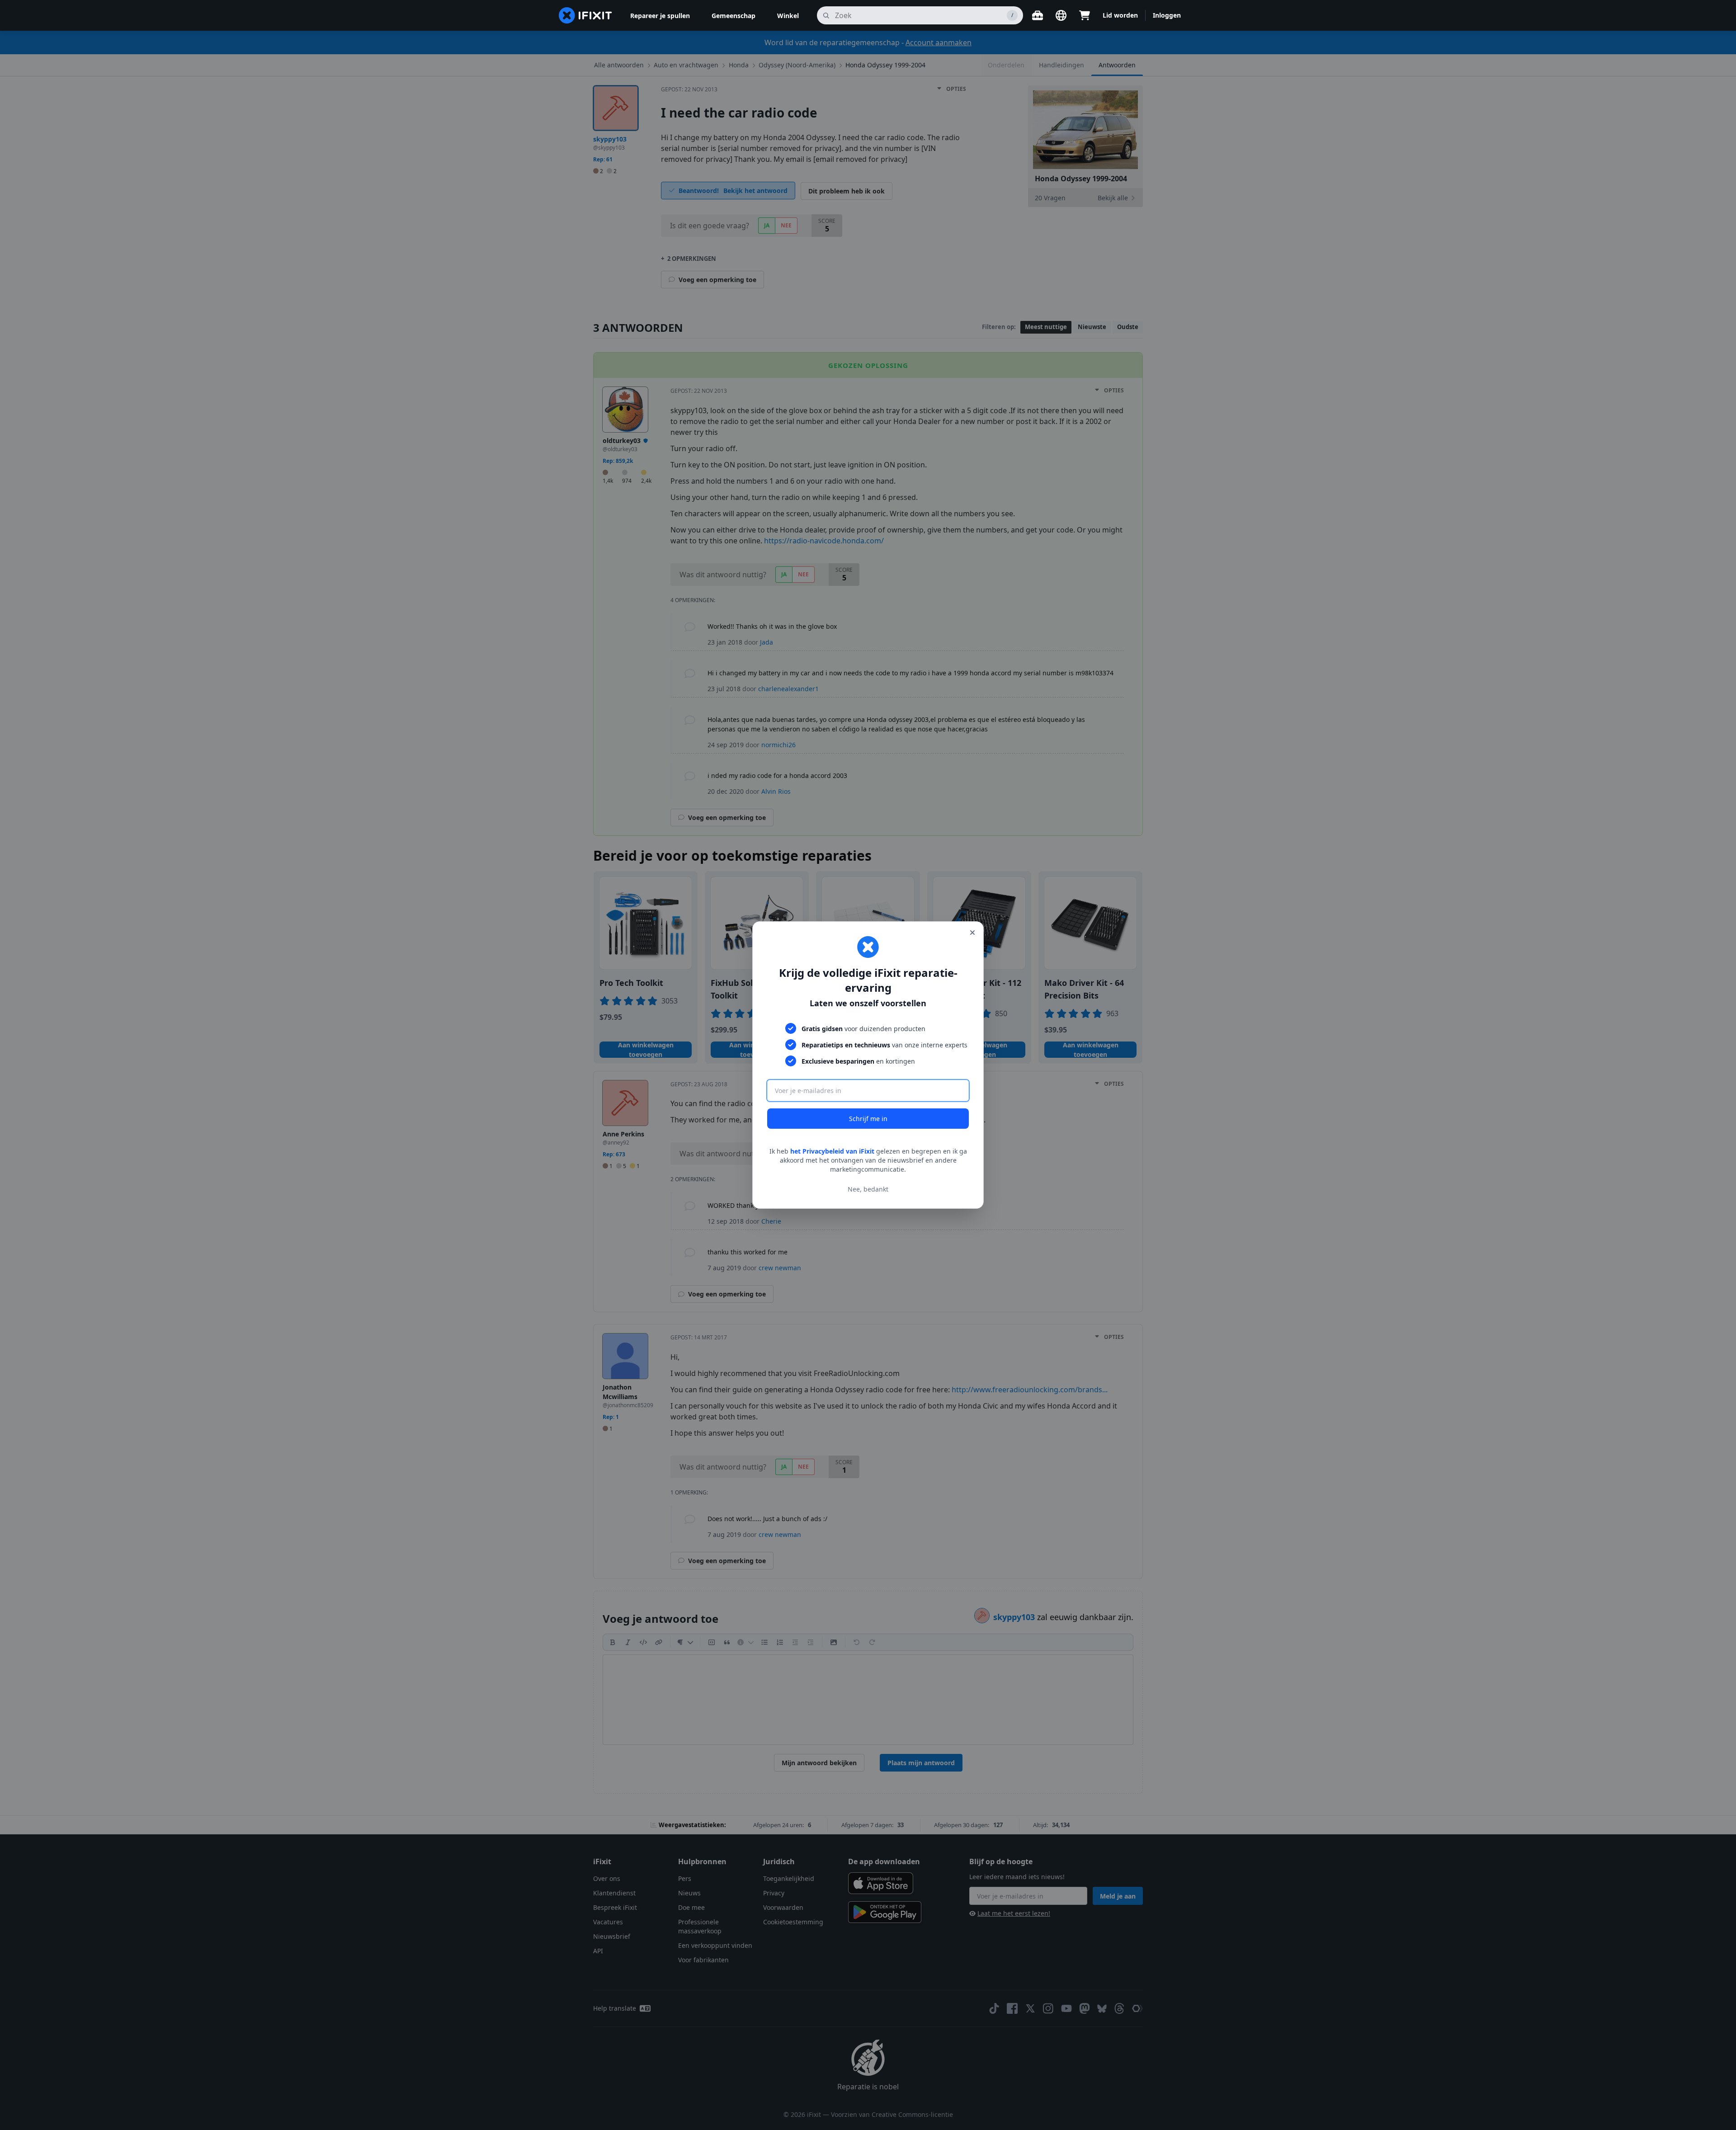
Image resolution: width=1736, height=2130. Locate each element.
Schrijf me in (868, 1119)
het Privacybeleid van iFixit (832, 1151)
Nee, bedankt (868, 1189)
